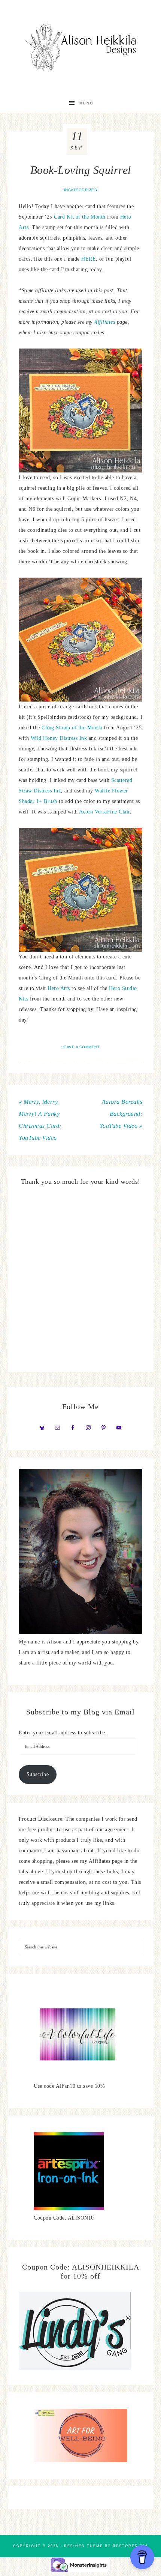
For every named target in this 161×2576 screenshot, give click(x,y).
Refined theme (83, 2546)
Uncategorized (80, 190)
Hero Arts (59, 988)
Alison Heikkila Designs (81, 47)
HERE (89, 259)
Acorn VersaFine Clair (104, 812)
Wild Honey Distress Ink (59, 738)
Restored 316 (130, 2546)
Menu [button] (86, 103)
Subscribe (38, 1774)
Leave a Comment (81, 1047)
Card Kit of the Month (80, 217)
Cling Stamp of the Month (72, 728)
